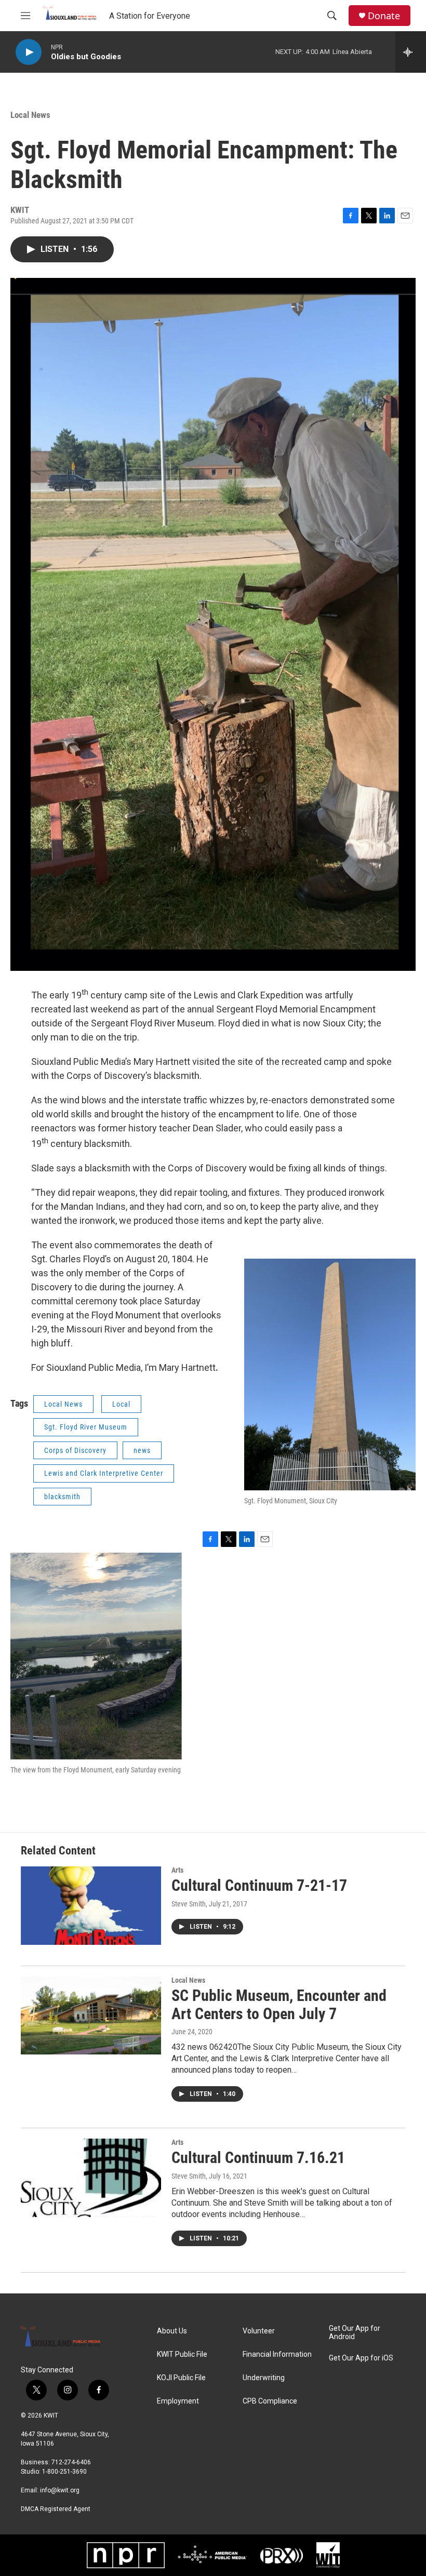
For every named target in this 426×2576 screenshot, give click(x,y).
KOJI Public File (181, 2378)
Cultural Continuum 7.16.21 (258, 2158)
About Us (172, 2331)
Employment (178, 2401)
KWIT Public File (182, 2354)
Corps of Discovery (75, 1450)
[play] (29, 52)
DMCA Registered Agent (56, 2509)
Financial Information (277, 2354)
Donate (384, 16)
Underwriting (264, 2378)
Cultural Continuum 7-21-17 (259, 1885)
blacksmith (62, 1497)
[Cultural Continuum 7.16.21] (91, 2178)
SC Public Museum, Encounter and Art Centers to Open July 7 (279, 2005)
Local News (30, 115)
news (142, 1450)
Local (121, 1404)
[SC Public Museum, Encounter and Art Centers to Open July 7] (91, 2016)
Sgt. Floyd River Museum (86, 1427)
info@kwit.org (60, 2490)
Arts (177, 1870)
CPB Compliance (270, 2401)
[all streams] (411, 52)
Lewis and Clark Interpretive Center (104, 1473)
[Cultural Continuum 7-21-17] (91, 1905)
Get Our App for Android (355, 2333)
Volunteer (259, 2331)
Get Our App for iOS (361, 2358)
